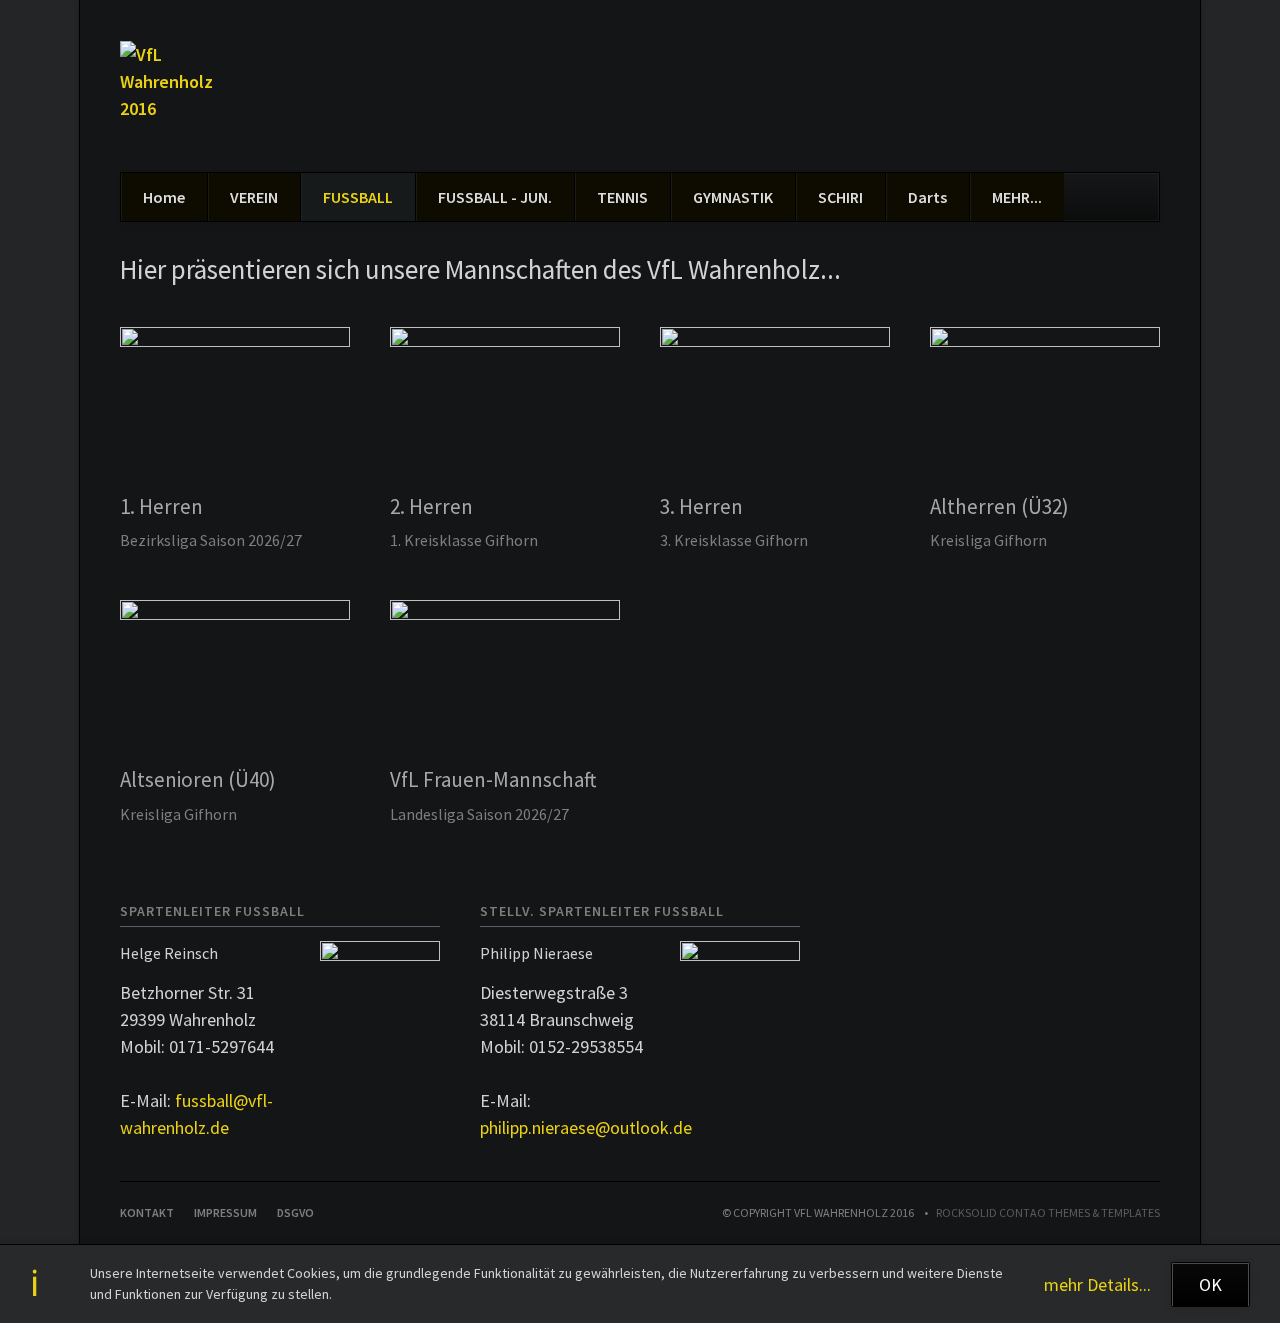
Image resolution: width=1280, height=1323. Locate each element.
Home (164, 197)
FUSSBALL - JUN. (495, 197)
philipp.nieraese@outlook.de (586, 1127)
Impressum (225, 1212)
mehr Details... (1097, 1284)
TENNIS (622, 197)
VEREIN (254, 197)
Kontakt (147, 1212)
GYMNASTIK (733, 197)
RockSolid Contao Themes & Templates (1048, 1212)
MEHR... (1017, 197)
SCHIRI (840, 197)
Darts (927, 197)
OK (1210, 1284)
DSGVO (295, 1212)
